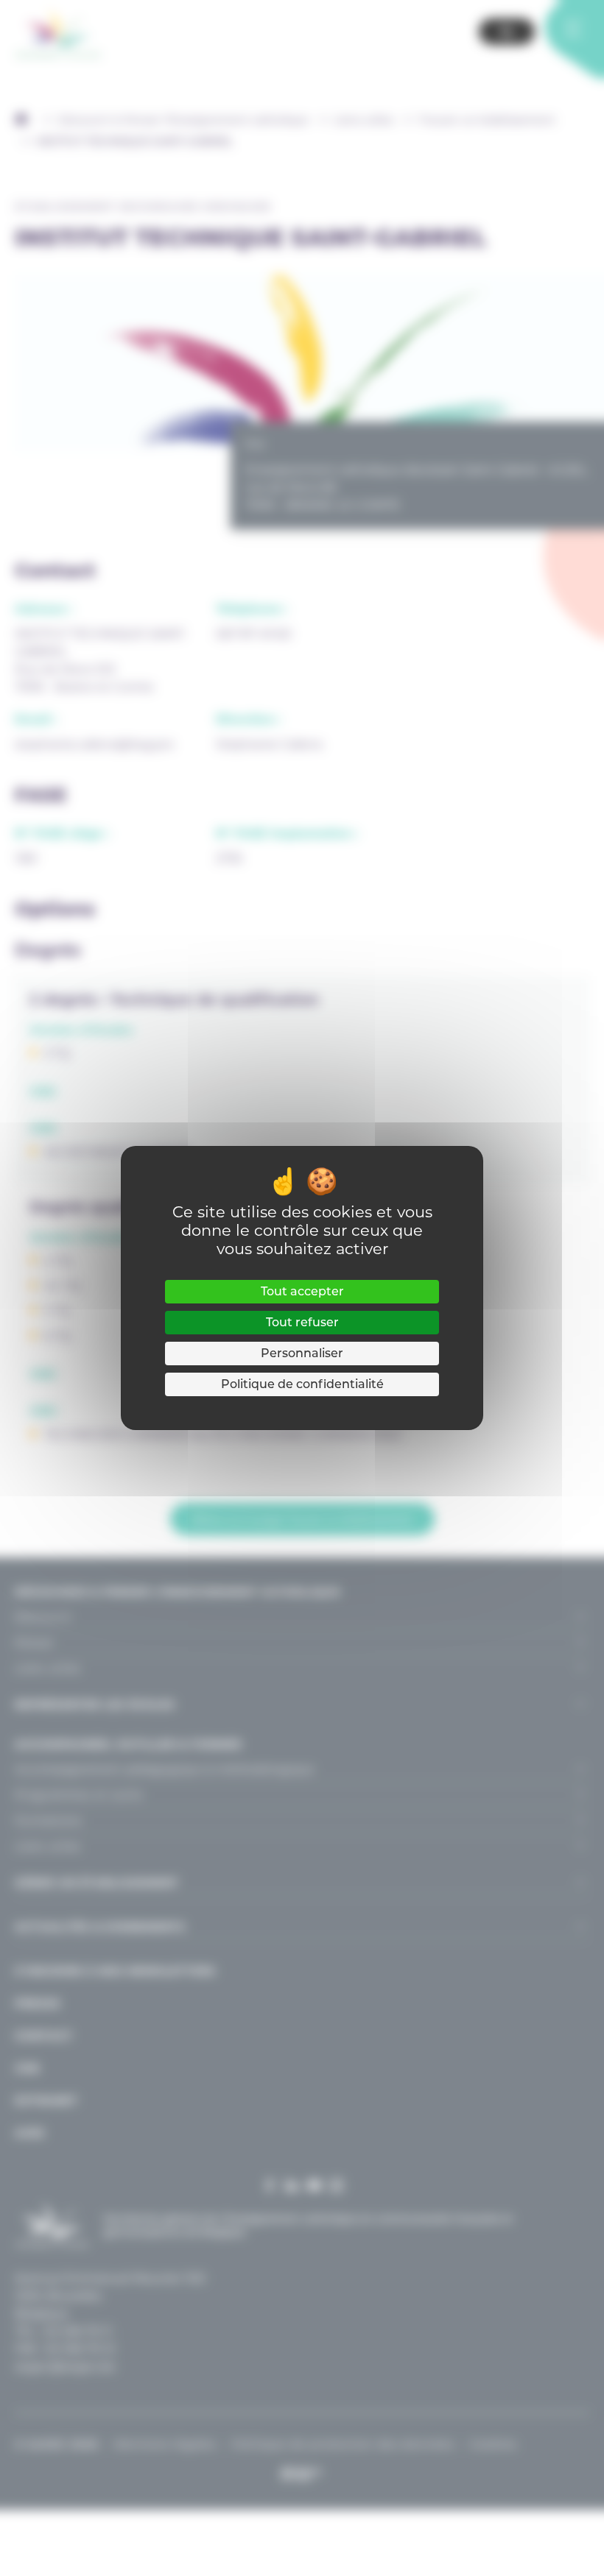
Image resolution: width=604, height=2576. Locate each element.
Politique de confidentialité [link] (302, 1384)
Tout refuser (302, 1322)
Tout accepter (302, 1291)
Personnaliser (302, 1353)
